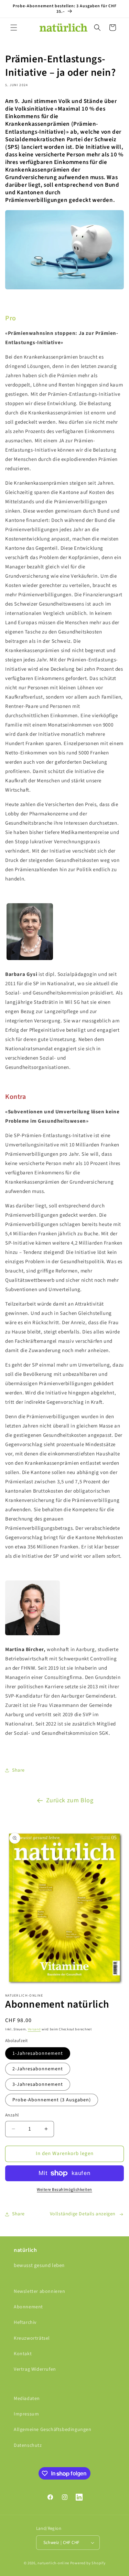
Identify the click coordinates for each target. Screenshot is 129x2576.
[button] (14, 28)
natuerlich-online (53, 2563)
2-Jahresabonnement (38, 2069)
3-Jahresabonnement (38, 2084)
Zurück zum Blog (70, 1800)
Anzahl (12, 2115)
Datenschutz (28, 2445)
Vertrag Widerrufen (35, 2369)
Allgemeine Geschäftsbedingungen (53, 2430)
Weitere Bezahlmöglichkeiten (64, 2190)
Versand (34, 2029)
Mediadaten (27, 2399)
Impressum (26, 2414)
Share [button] (18, 1770)
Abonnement (28, 2307)
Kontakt (23, 2354)
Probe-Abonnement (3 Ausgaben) (52, 2100)
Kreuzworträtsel (32, 2338)
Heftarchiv (25, 2322)
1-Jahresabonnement (38, 2053)
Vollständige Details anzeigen (83, 2214)
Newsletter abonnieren (40, 2291)
